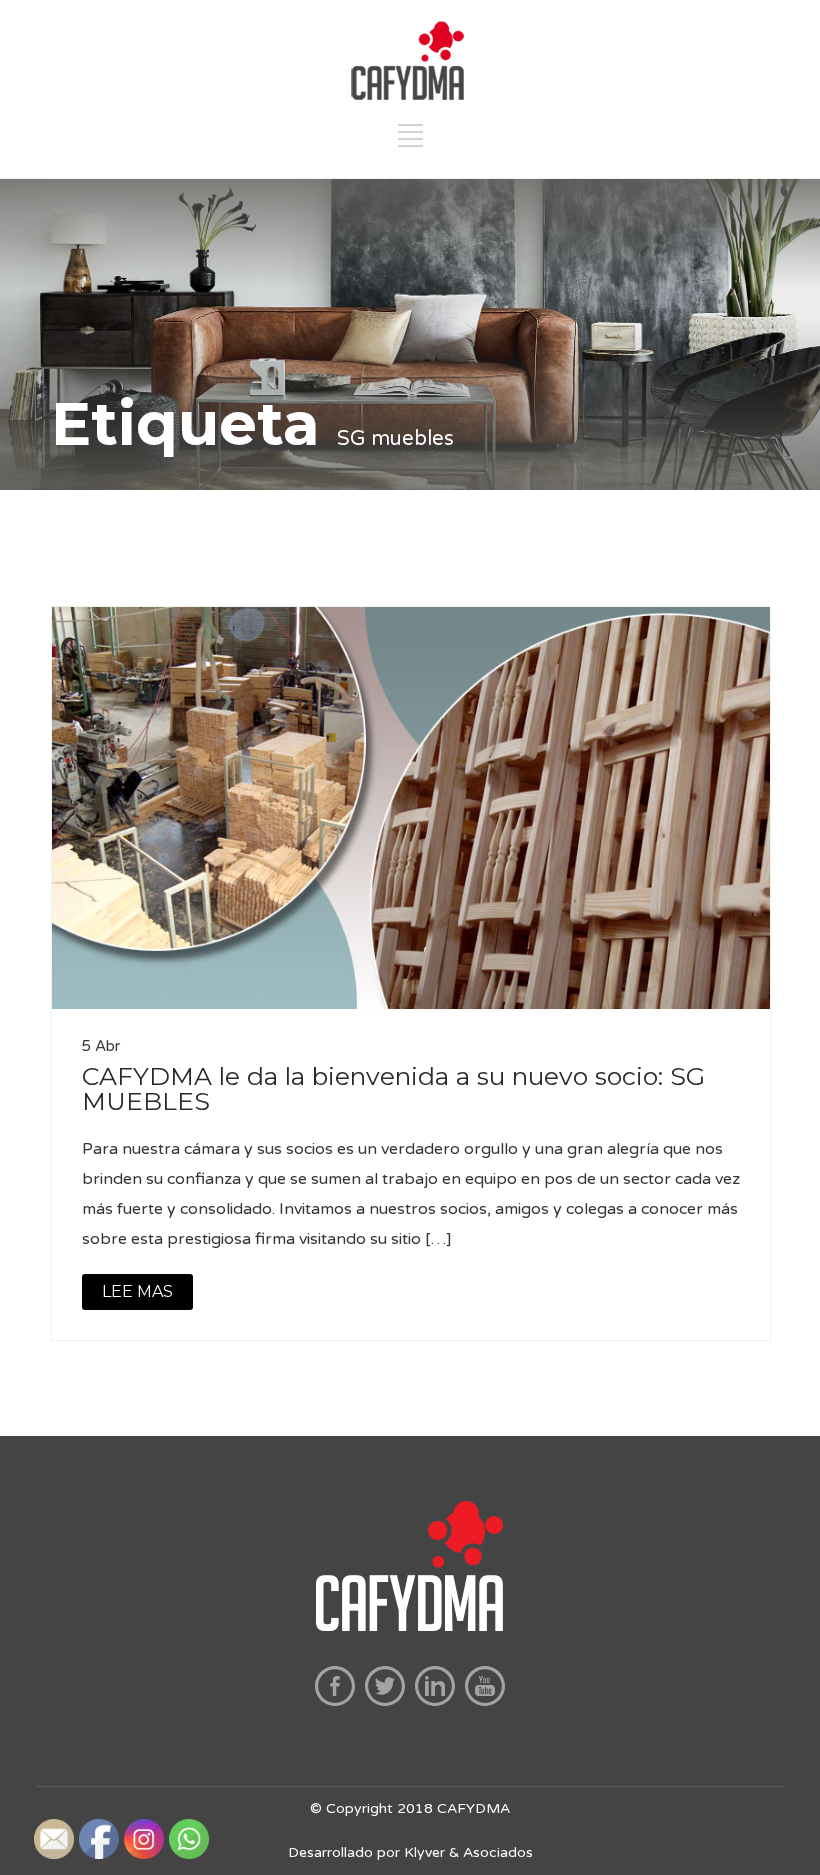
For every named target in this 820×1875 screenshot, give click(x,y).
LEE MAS (137, 1291)
